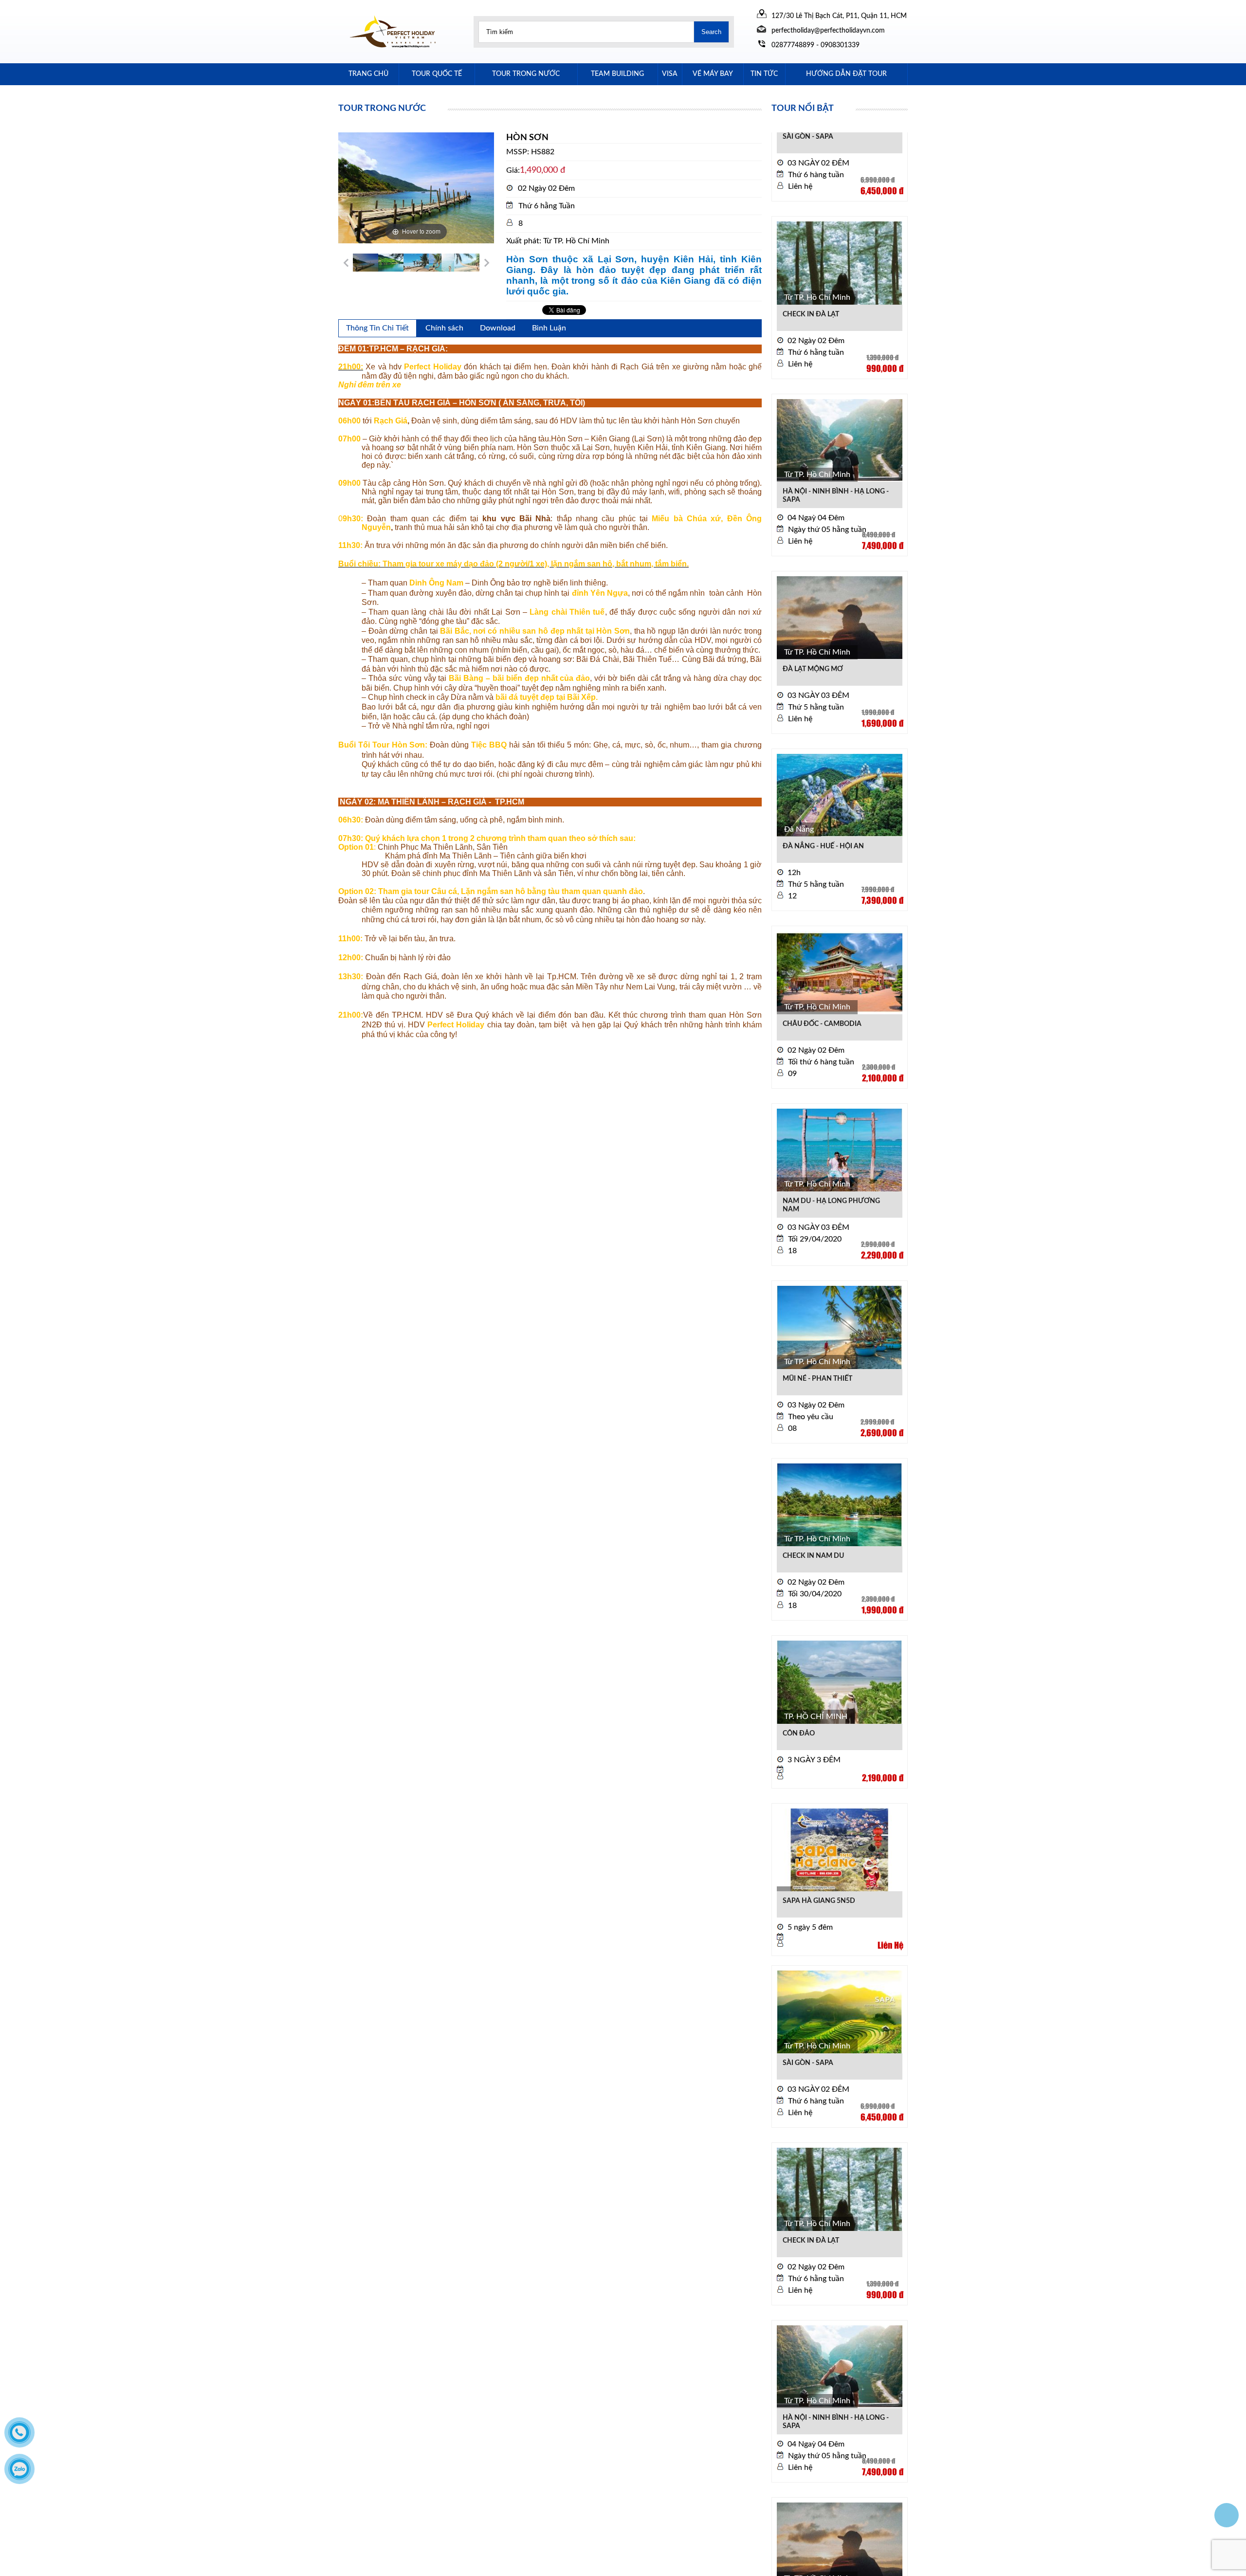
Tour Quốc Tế (437, 74)
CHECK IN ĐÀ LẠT (811, 264)
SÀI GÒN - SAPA (808, 2012)
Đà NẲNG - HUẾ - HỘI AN (823, 796)
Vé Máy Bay (713, 74)
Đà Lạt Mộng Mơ (813, 619)
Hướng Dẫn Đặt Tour (846, 74)
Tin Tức (764, 74)
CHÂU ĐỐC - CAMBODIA (822, 973)
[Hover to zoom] (416, 187)
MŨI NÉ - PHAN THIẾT (817, 1328)
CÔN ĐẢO (799, 1683)
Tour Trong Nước (526, 74)
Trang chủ (368, 74)
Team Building (617, 74)
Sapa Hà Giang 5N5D (819, 1850)
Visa (670, 74)
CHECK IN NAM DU (813, 1505)
